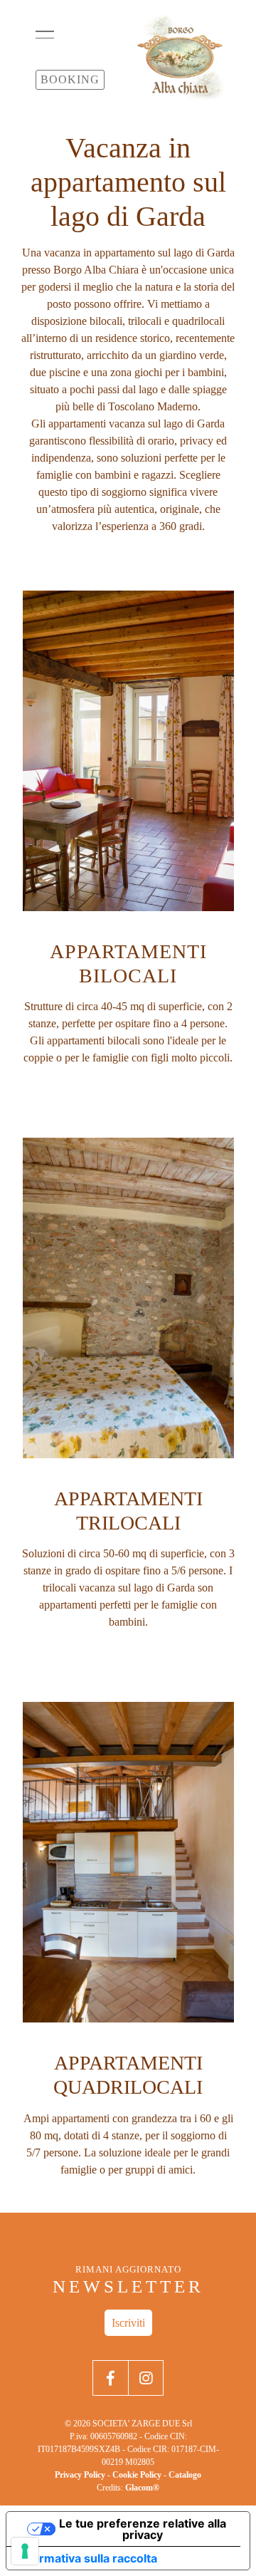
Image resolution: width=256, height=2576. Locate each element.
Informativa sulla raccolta (87, 2558)
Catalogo (185, 2475)
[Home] (180, 57)
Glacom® (142, 2488)
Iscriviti (128, 2323)
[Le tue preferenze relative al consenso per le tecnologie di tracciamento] (25, 2551)
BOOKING (70, 79)
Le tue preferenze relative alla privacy (143, 2529)
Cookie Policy (137, 2475)
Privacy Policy (80, 2475)
